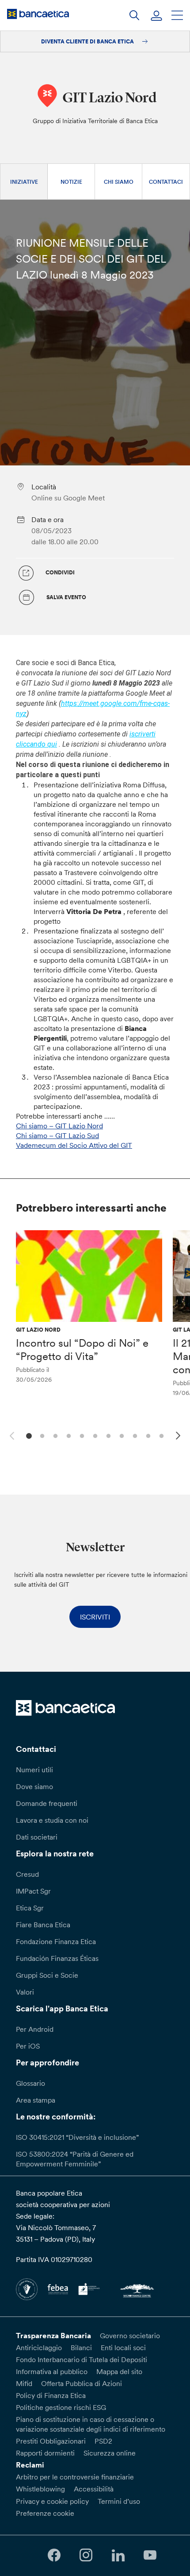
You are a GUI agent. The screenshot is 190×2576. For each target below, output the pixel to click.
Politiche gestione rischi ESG (61, 2407)
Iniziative (24, 182)
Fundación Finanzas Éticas (57, 1958)
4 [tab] (67, 1435)
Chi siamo (119, 182)
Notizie (71, 182)
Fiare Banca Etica (43, 1925)
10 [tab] (147, 1435)
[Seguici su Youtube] (150, 2555)
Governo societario (130, 2336)
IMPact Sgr (33, 1891)
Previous (11, 1434)
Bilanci (81, 2347)
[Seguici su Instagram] (86, 2555)
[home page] (38, 14)
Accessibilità (94, 2489)
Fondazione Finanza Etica (56, 1941)
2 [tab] (41, 1435)
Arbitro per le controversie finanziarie (75, 2477)
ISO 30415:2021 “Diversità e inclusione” (77, 2137)
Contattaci (166, 182)
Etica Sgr (30, 1908)
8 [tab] (120, 1435)
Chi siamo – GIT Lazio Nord (59, 1126)
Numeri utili (34, 1770)
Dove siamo (34, 1786)
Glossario (30, 2083)
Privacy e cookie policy (52, 2501)
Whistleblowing (40, 2489)
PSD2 (103, 2441)
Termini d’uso (119, 2501)
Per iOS (28, 2046)
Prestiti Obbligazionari (51, 2441)
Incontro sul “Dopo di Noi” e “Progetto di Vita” (82, 1350)
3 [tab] (54, 1435)
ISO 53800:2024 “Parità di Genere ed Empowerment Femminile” (75, 2159)
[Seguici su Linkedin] (118, 2555)
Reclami (30, 2465)
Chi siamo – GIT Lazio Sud (57, 1135)
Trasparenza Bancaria (53, 2336)
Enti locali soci (123, 2347)
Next (179, 1437)
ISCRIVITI (95, 1617)
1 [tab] (28, 1435)
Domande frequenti (47, 1803)
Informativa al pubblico (52, 2371)
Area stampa (36, 2100)
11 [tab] (160, 1435)
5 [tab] (81, 1435)
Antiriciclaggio (39, 2347)
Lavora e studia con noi (52, 1820)
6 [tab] (94, 1435)
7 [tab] (107, 1435)
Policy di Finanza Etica (51, 2395)
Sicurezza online (110, 2453)
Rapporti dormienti (45, 2453)
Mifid (24, 2383)
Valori (25, 1992)
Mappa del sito (119, 2371)
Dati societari (37, 1837)
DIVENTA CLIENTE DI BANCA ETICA (88, 41)
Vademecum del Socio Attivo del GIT (74, 1145)
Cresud (27, 1874)
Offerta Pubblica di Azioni (82, 2383)
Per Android (35, 2029)
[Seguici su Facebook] (54, 2555)
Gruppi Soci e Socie (47, 1975)
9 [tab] (134, 1435)
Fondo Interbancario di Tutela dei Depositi (82, 2359)
